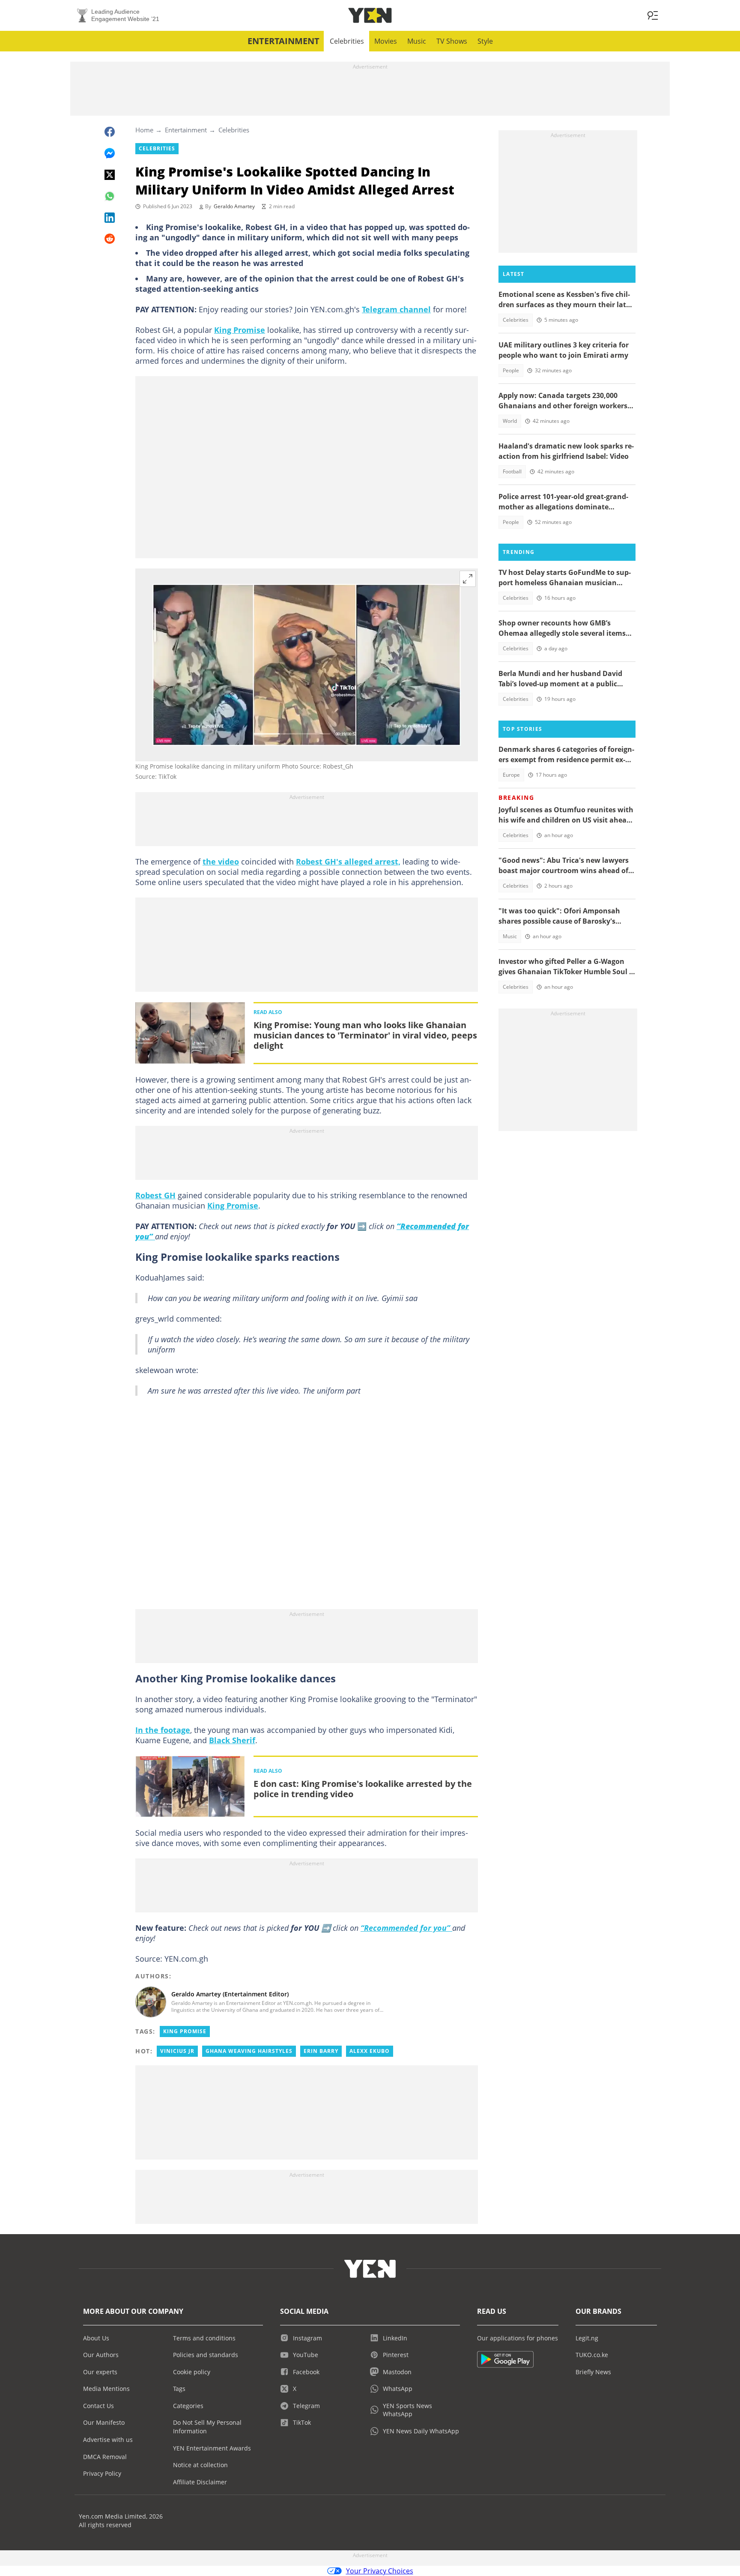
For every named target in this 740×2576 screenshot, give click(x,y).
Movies (386, 41)
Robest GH (155, 1195)
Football (512, 471)
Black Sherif (232, 1740)
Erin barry (321, 2051)
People (511, 370)
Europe (511, 775)
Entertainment (283, 41)
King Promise (240, 330)
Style (485, 41)
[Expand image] (468, 579)
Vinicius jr (177, 2051)
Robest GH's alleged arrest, (348, 862)
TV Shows (452, 41)
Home (144, 130)
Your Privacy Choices (380, 2571)
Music (417, 41)
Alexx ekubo (370, 2051)
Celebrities (347, 41)
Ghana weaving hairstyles (249, 2051)
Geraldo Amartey (234, 206)
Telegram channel (396, 309)
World (510, 421)
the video (221, 862)
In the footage (163, 1730)
